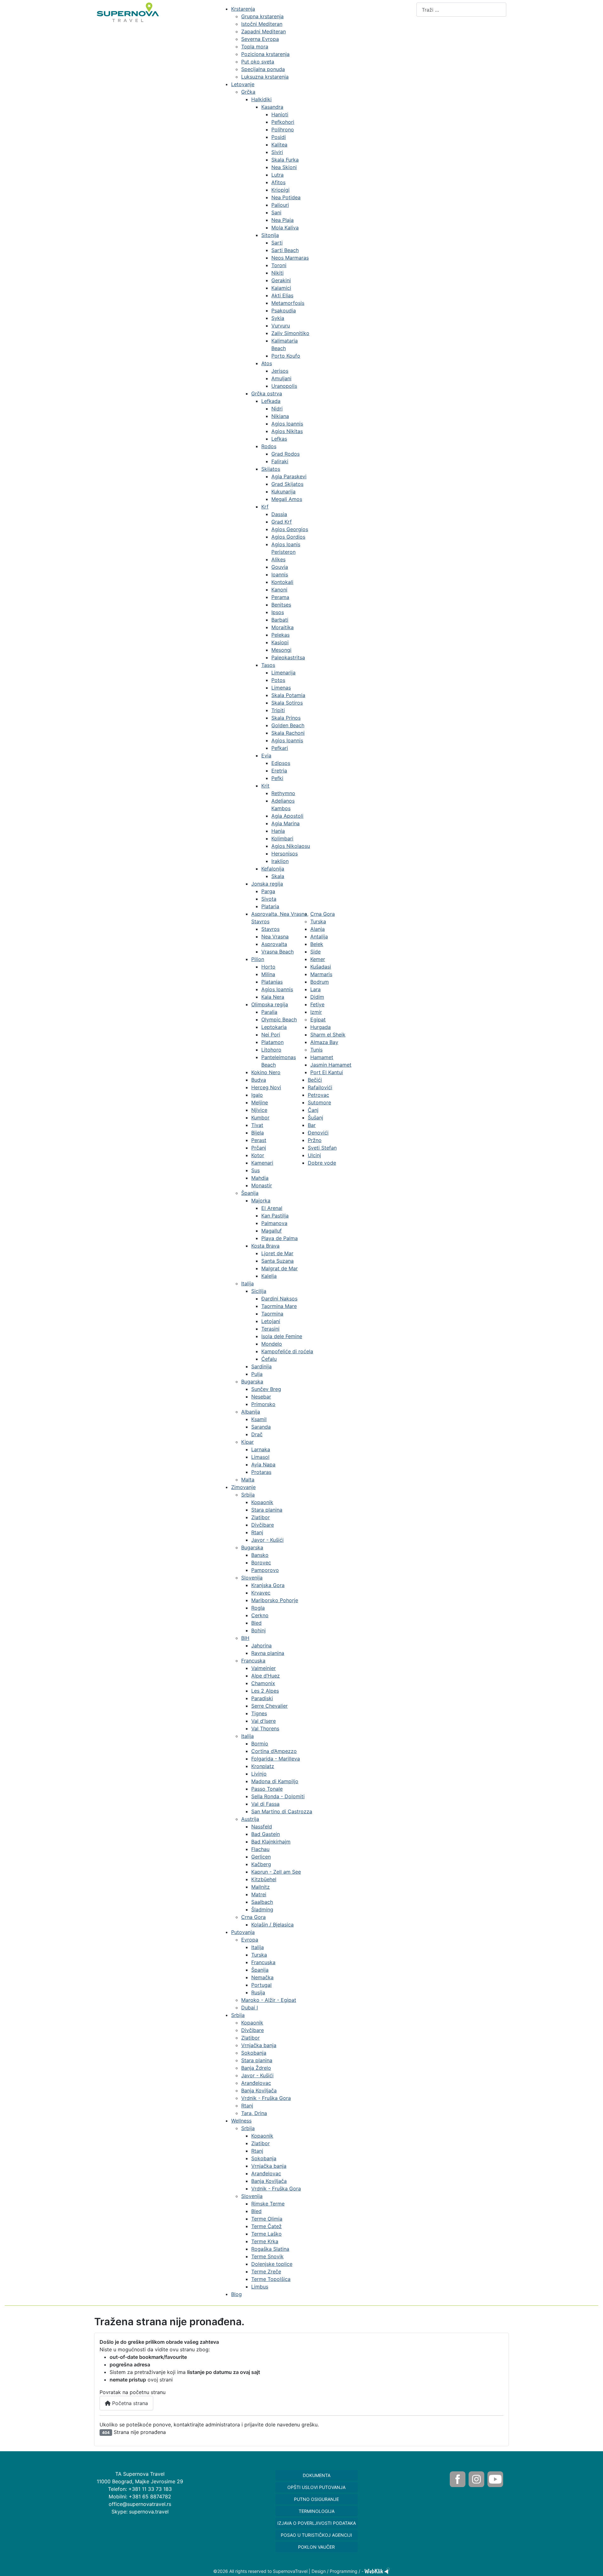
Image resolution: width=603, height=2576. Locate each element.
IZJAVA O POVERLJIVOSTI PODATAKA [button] (317, 2523)
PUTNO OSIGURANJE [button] (316, 2499)
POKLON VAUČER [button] (316, 2547)
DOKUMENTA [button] (317, 2475)
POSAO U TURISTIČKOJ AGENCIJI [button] (316, 2535)
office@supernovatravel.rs (140, 2504)
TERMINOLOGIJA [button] (317, 2511)
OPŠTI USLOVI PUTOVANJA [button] (316, 2487)
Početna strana (129, 2403)
